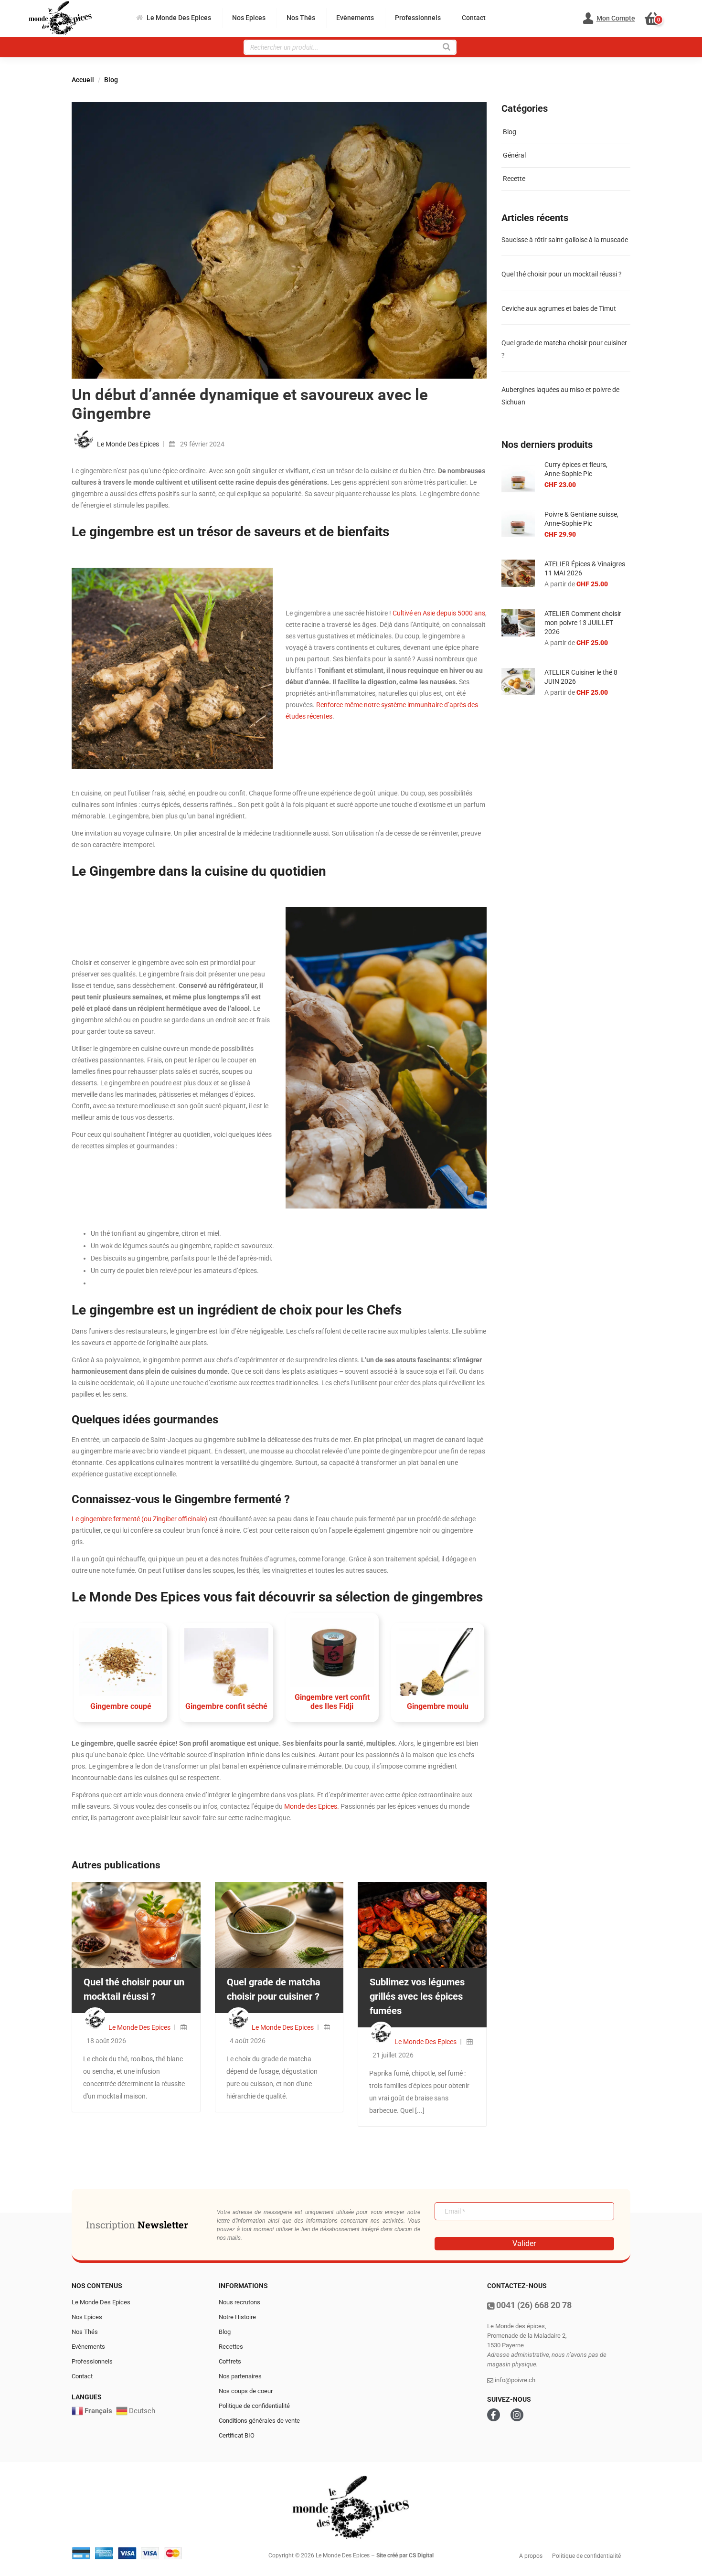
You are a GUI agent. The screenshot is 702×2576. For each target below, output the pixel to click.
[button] (657, 19)
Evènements (355, 18)
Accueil (83, 80)
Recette (514, 179)
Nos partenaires (240, 2376)
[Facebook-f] (494, 2415)
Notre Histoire (237, 2317)
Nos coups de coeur (246, 2391)
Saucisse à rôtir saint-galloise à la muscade (565, 240)
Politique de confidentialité (254, 2406)
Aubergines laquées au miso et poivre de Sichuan (560, 396)
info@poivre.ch (514, 2380)
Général (514, 155)
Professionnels (418, 18)
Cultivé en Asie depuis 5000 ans (439, 613)
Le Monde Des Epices (179, 18)
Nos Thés (301, 18)
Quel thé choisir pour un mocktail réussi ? (562, 274)
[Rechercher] (447, 46)
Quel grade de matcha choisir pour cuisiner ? (564, 349)
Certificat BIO (237, 2435)
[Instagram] (517, 2415)
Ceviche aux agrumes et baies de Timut (559, 308)
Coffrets (230, 2361)
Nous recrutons (239, 2302)
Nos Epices (249, 18)
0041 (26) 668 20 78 (533, 2305)
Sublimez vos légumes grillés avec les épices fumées (417, 1996)
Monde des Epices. (312, 1806)
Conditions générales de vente (259, 2421)
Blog (111, 80)
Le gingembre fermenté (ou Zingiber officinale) (139, 1519)
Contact (474, 18)
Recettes (231, 2347)
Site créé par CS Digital (405, 2555)
